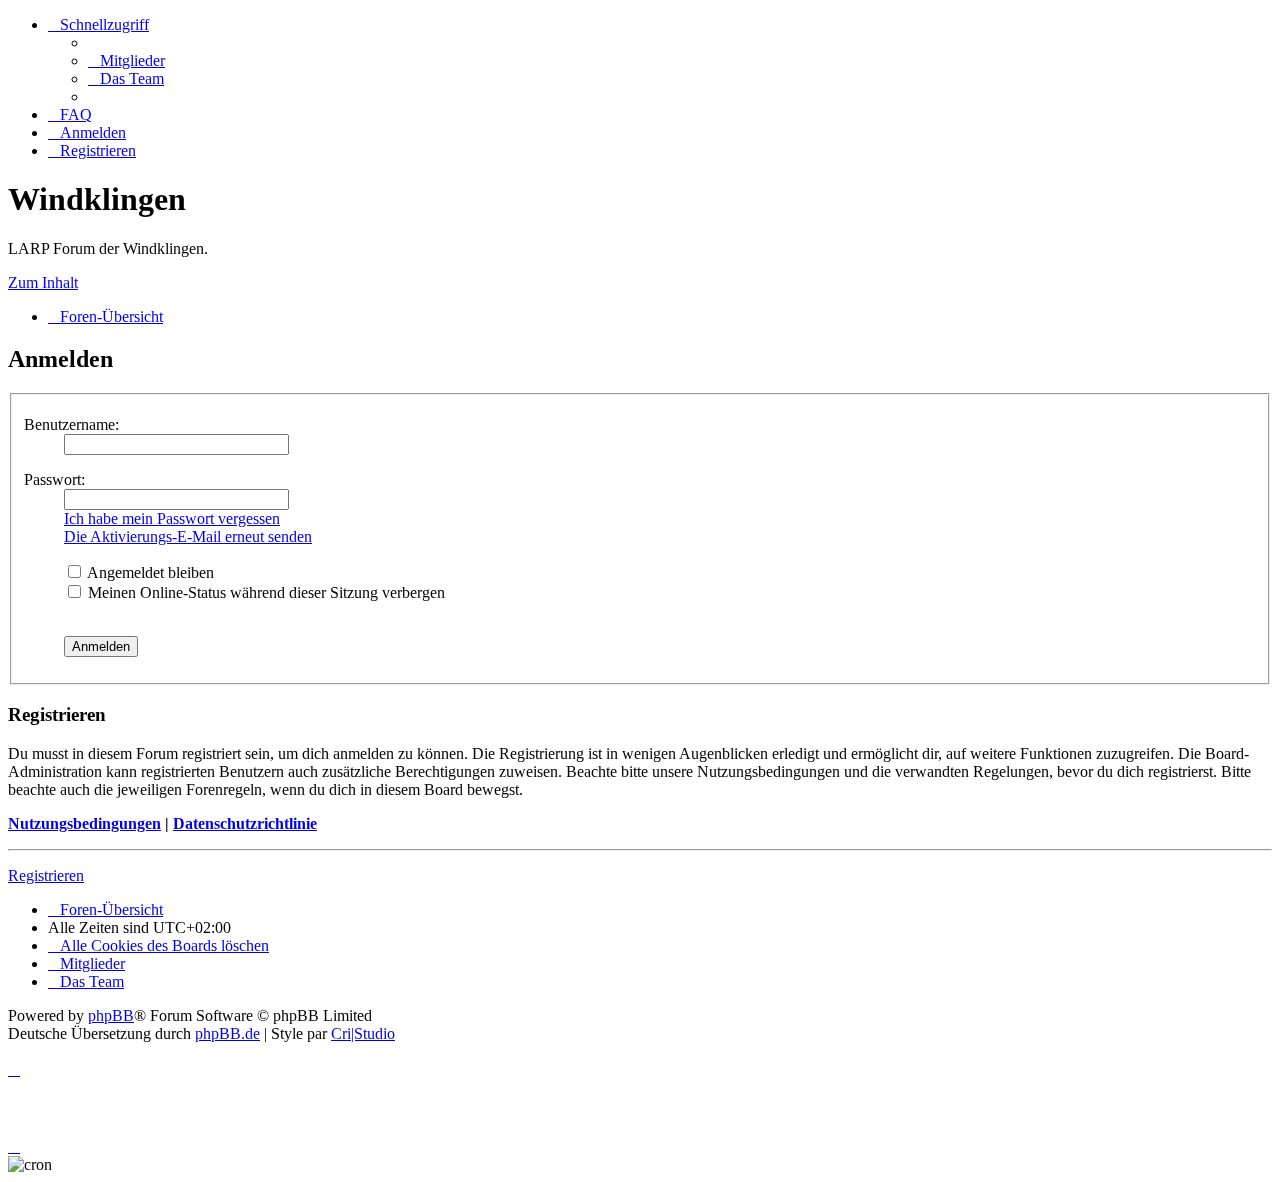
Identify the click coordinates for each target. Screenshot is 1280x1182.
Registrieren (46, 875)
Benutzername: (71, 424)
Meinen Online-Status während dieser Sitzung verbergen (264, 592)
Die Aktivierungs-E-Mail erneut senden (188, 536)
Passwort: (54, 479)
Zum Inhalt (43, 282)
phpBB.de (227, 1033)
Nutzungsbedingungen (84, 823)
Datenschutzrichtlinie (245, 823)
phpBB (111, 1015)
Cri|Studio (363, 1033)
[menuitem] (126, 60)
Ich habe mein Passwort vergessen (172, 518)
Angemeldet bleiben (149, 572)
